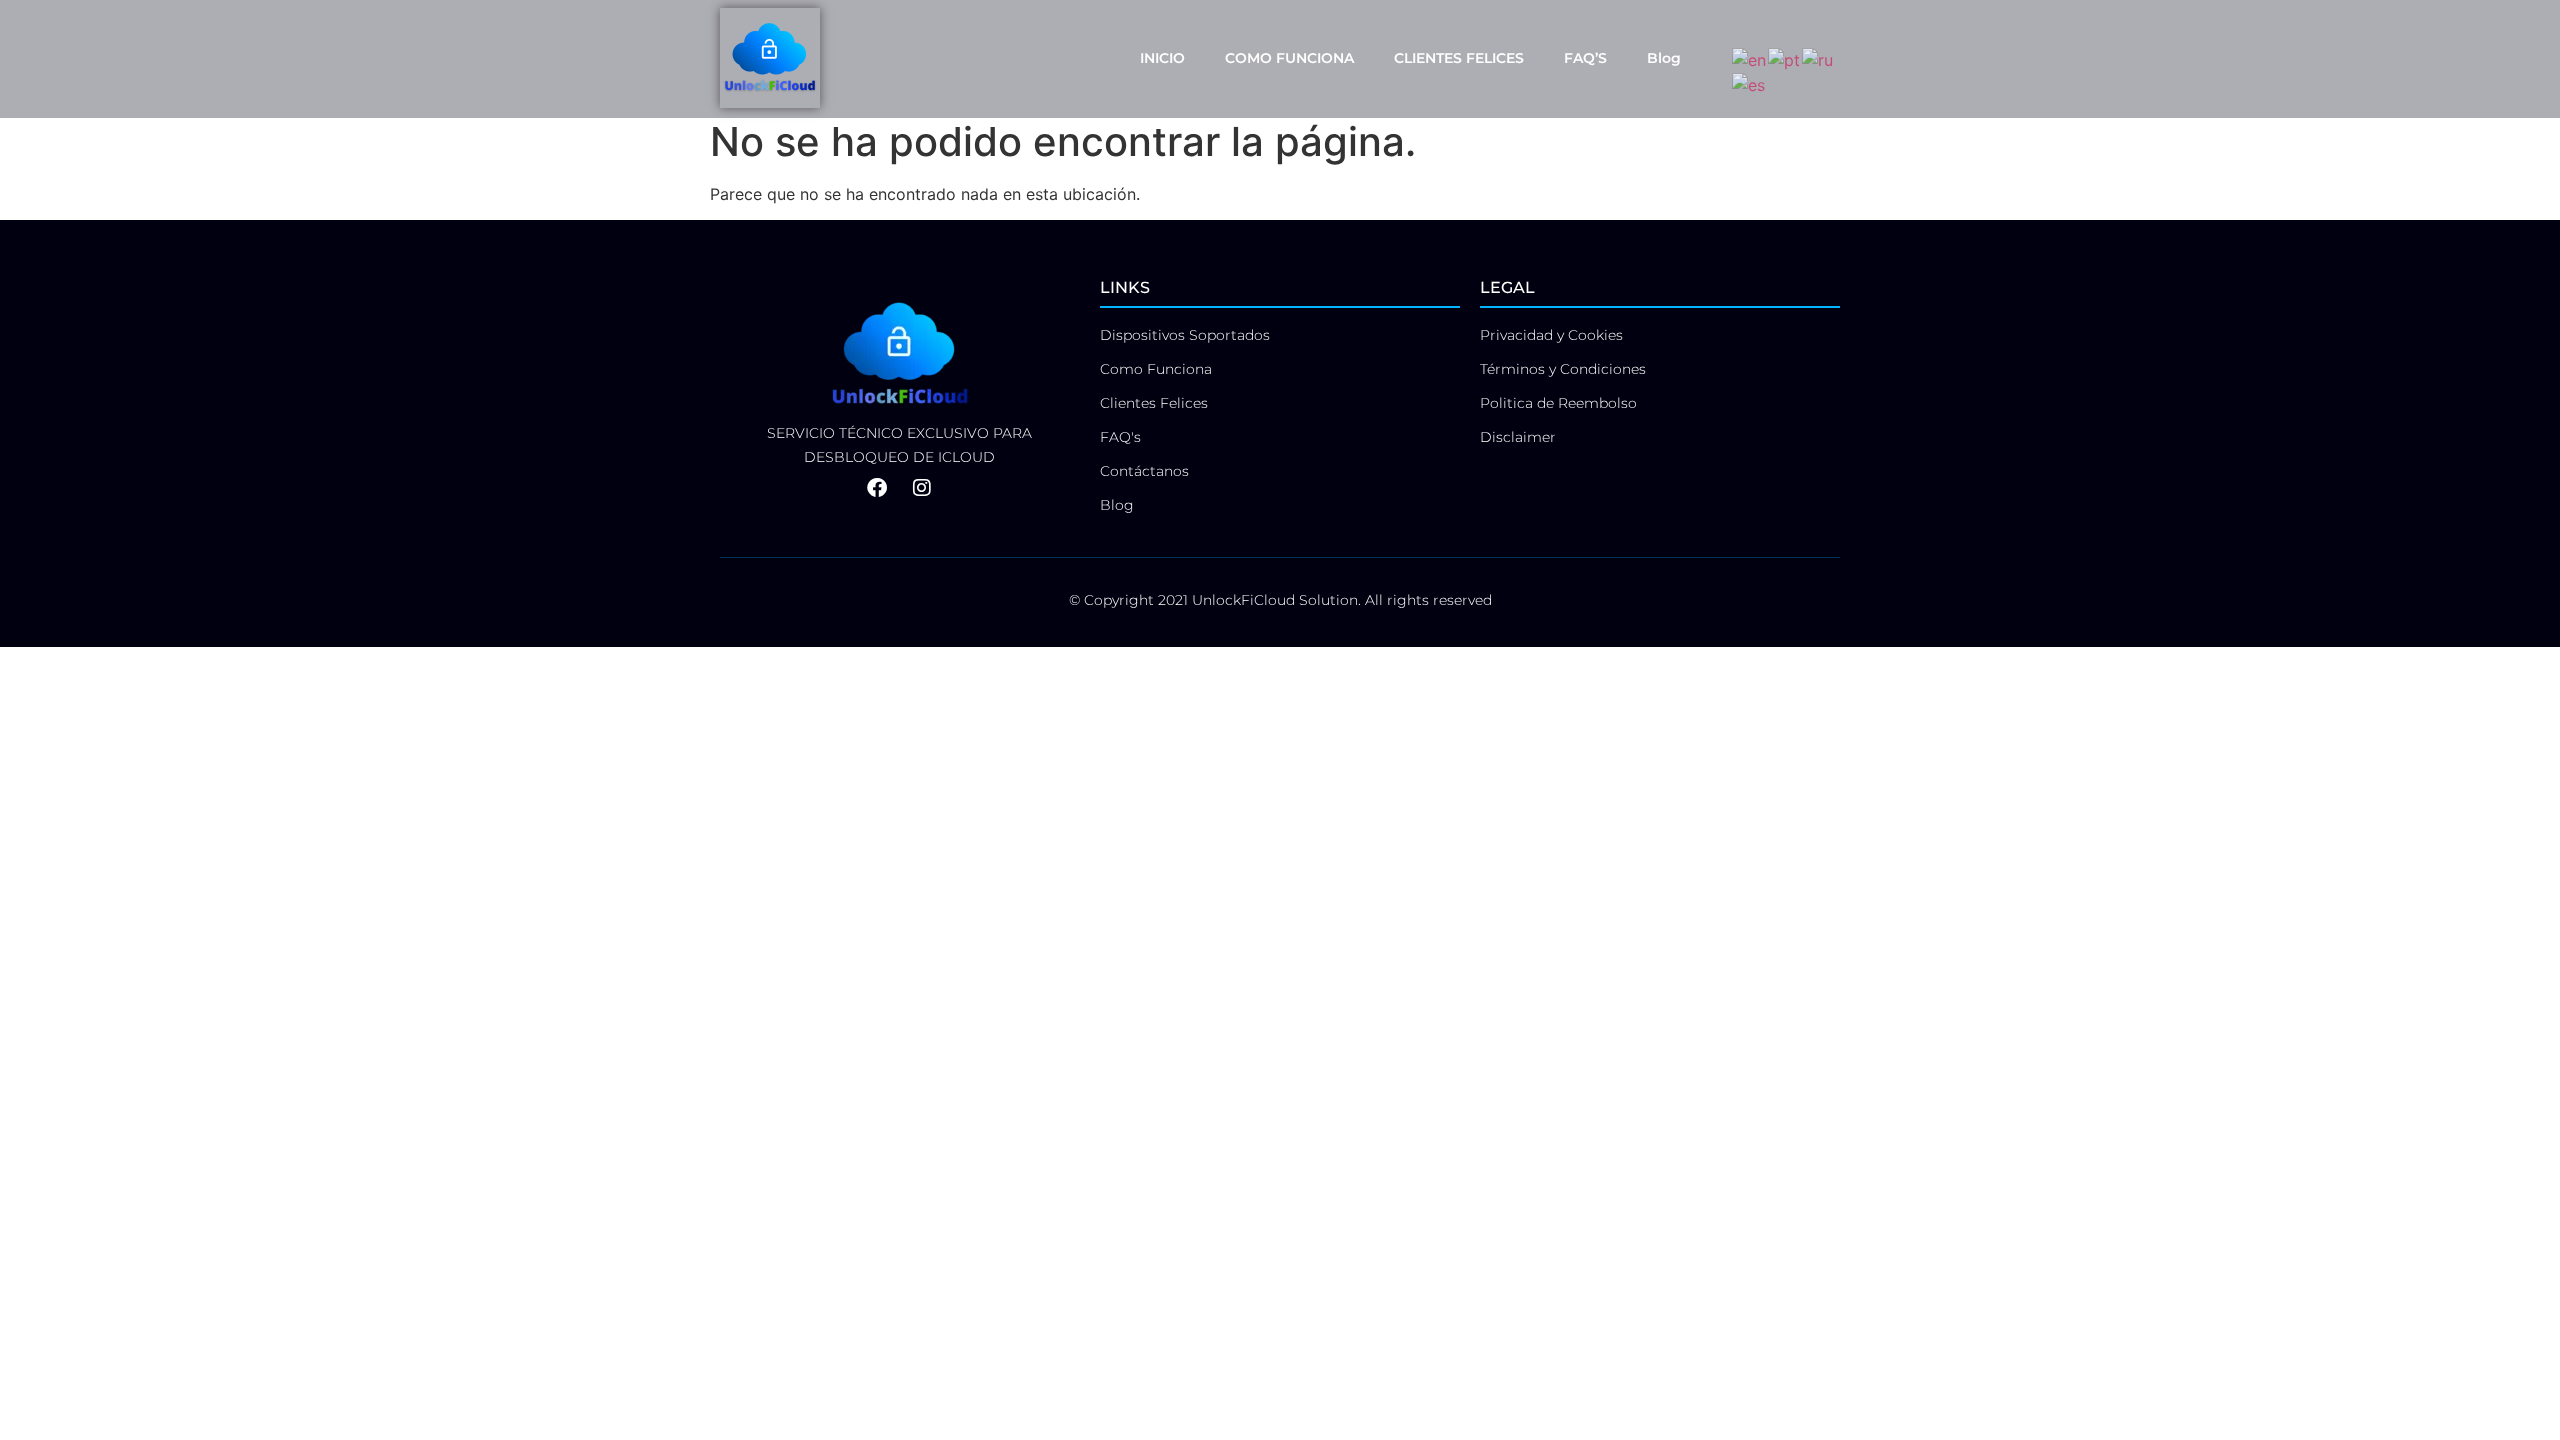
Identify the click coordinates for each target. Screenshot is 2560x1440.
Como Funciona (1156, 369)
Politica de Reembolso (1558, 403)
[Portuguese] (1785, 58)
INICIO (1162, 58)
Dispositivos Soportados (1185, 335)
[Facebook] (877, 488)
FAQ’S (1585, 58)
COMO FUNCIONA (1289, 58)
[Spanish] (1749, 84)
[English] (1750, 58)
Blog (1664, 58)
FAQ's (1120, 437)
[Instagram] (922, 488)
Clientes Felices (1154, 403)
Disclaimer (1518, 437)
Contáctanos (1144, 471)
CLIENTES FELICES (1459, 58)
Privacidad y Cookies (1551, 335)
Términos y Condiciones (1563, 369)
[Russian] (1818, 58)
